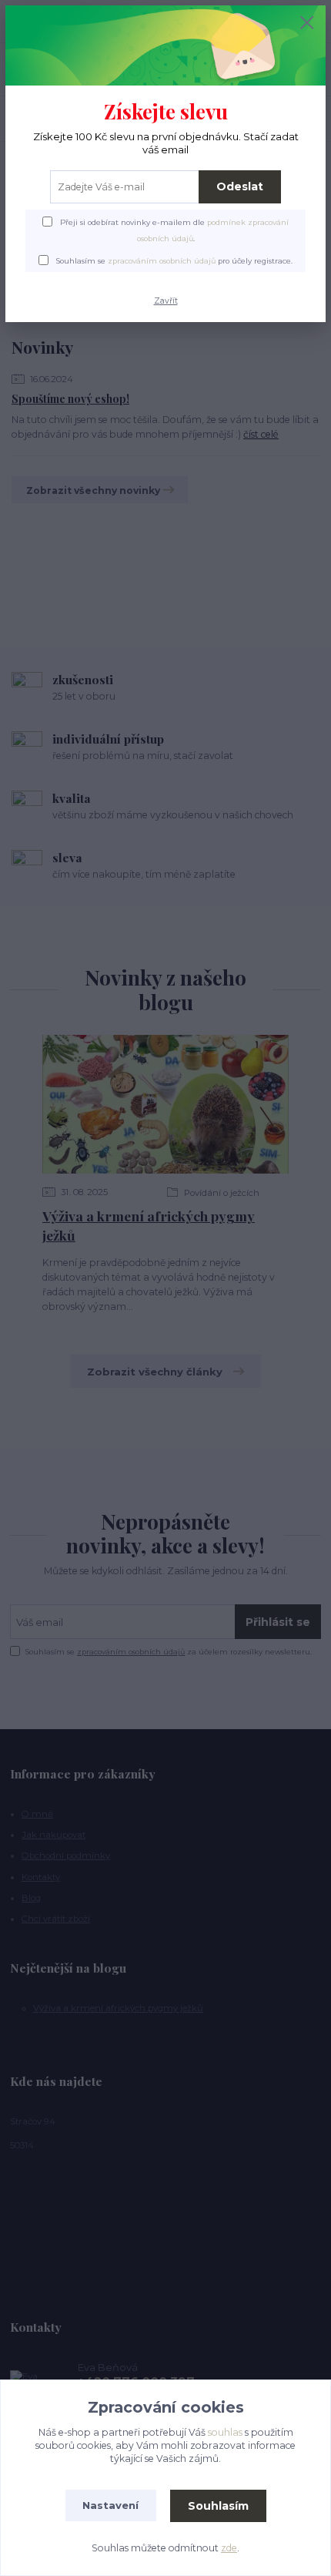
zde (229, 2548)
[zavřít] (307, 24)
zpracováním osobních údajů (162, 261)
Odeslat (240, 186)
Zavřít (166, 301)
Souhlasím (218, 2506)
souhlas (225, 2432)
